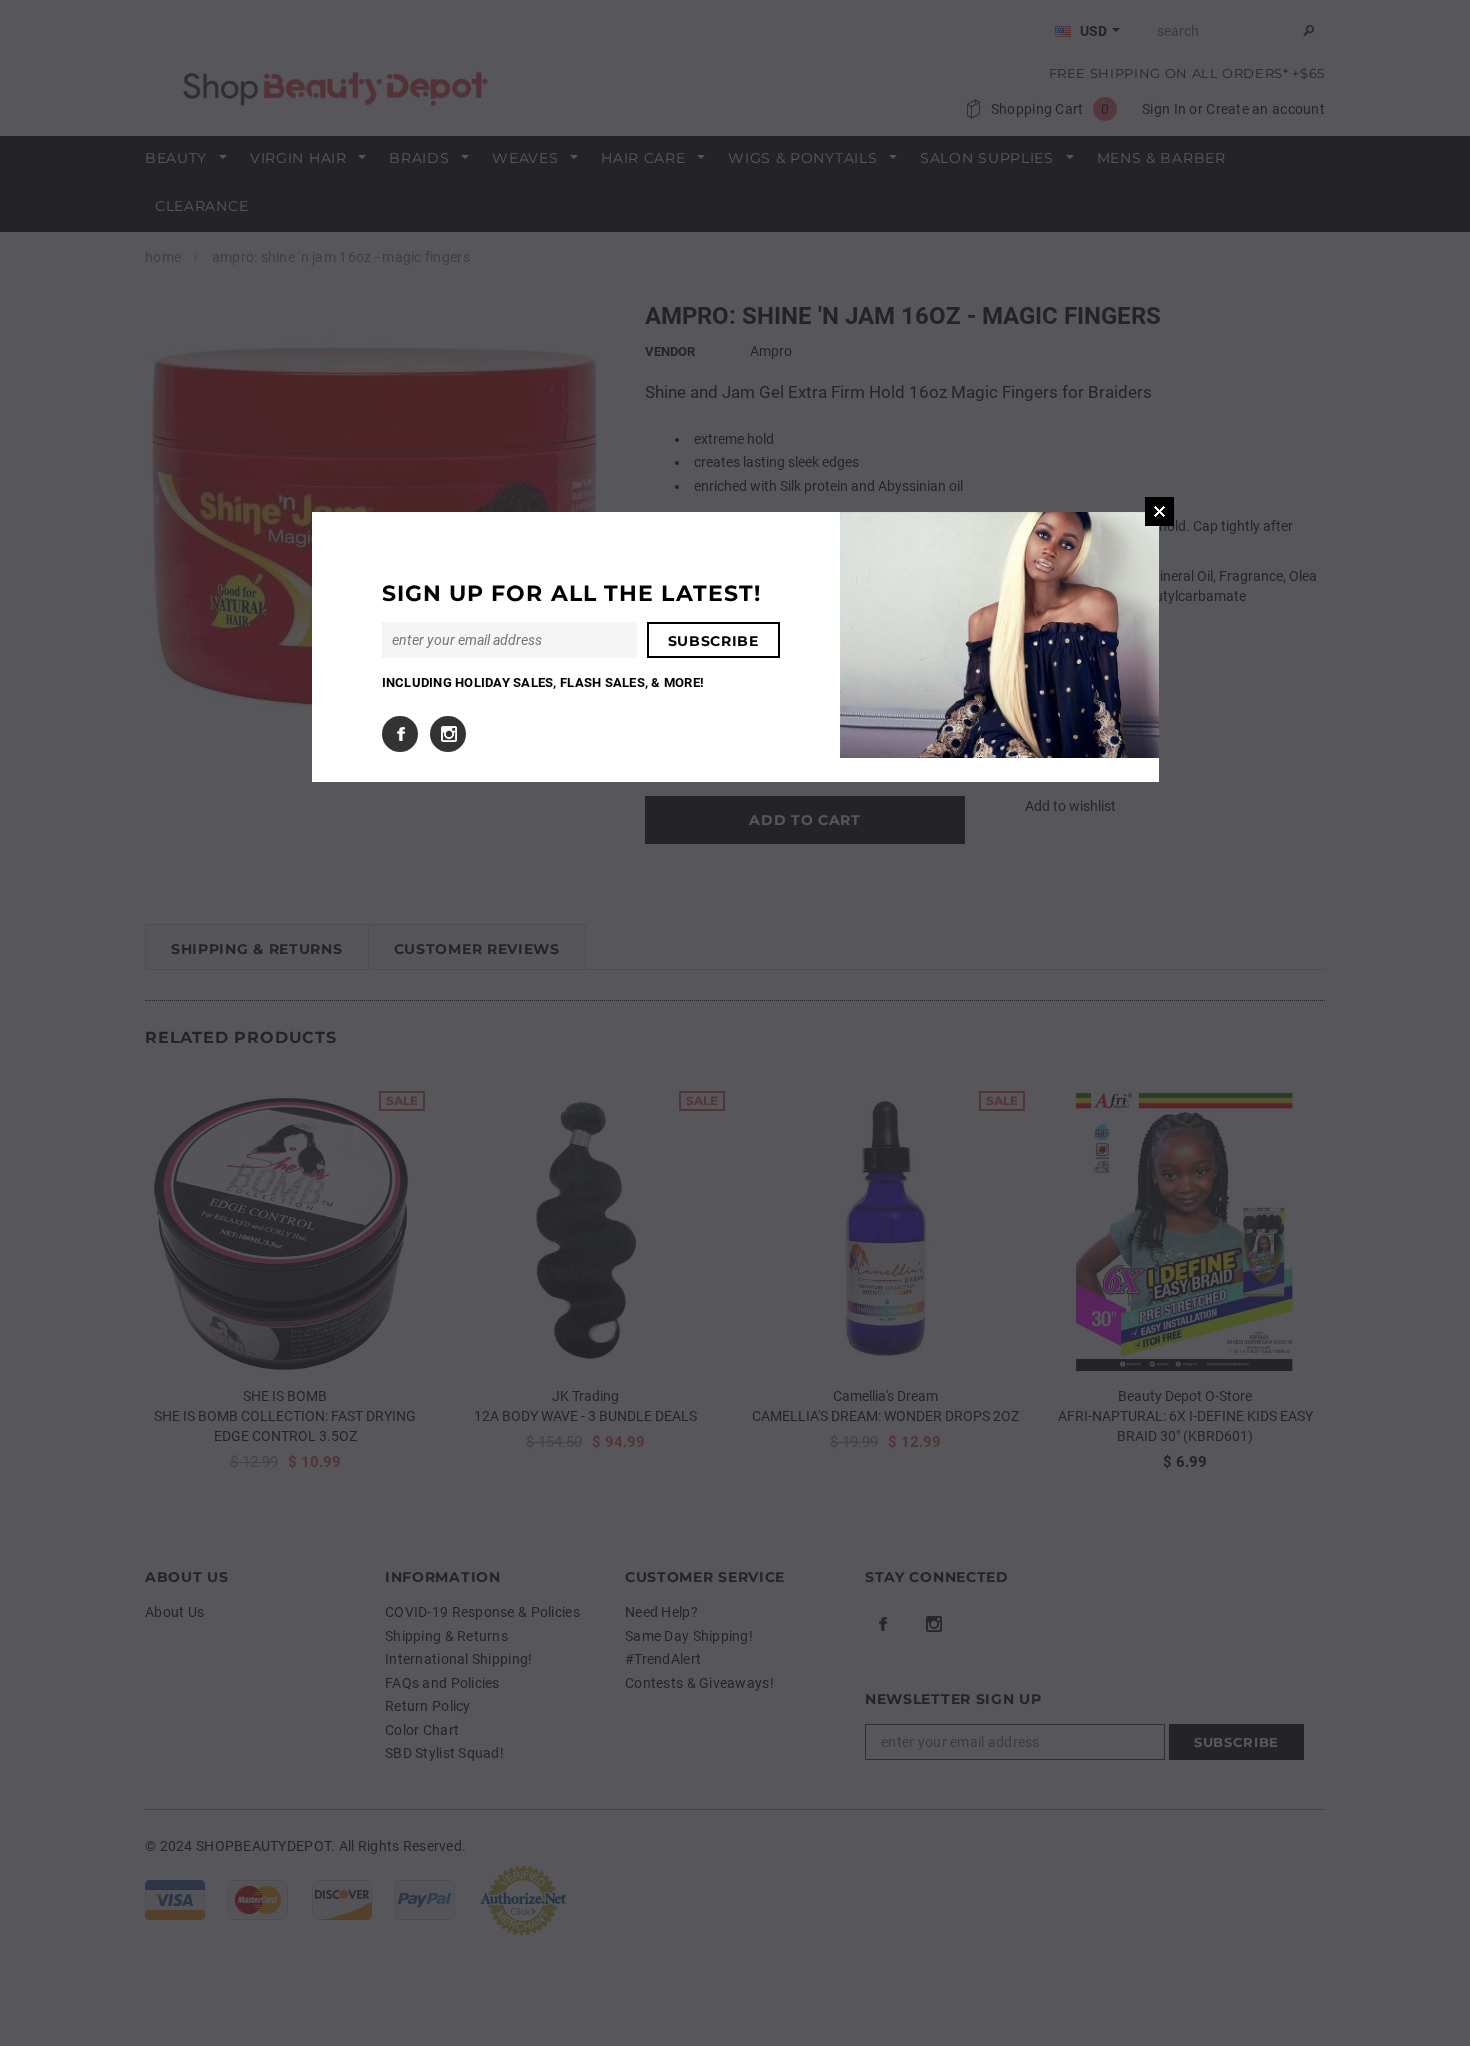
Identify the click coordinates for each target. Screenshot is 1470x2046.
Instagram (448, 734)
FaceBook (400, 734)
